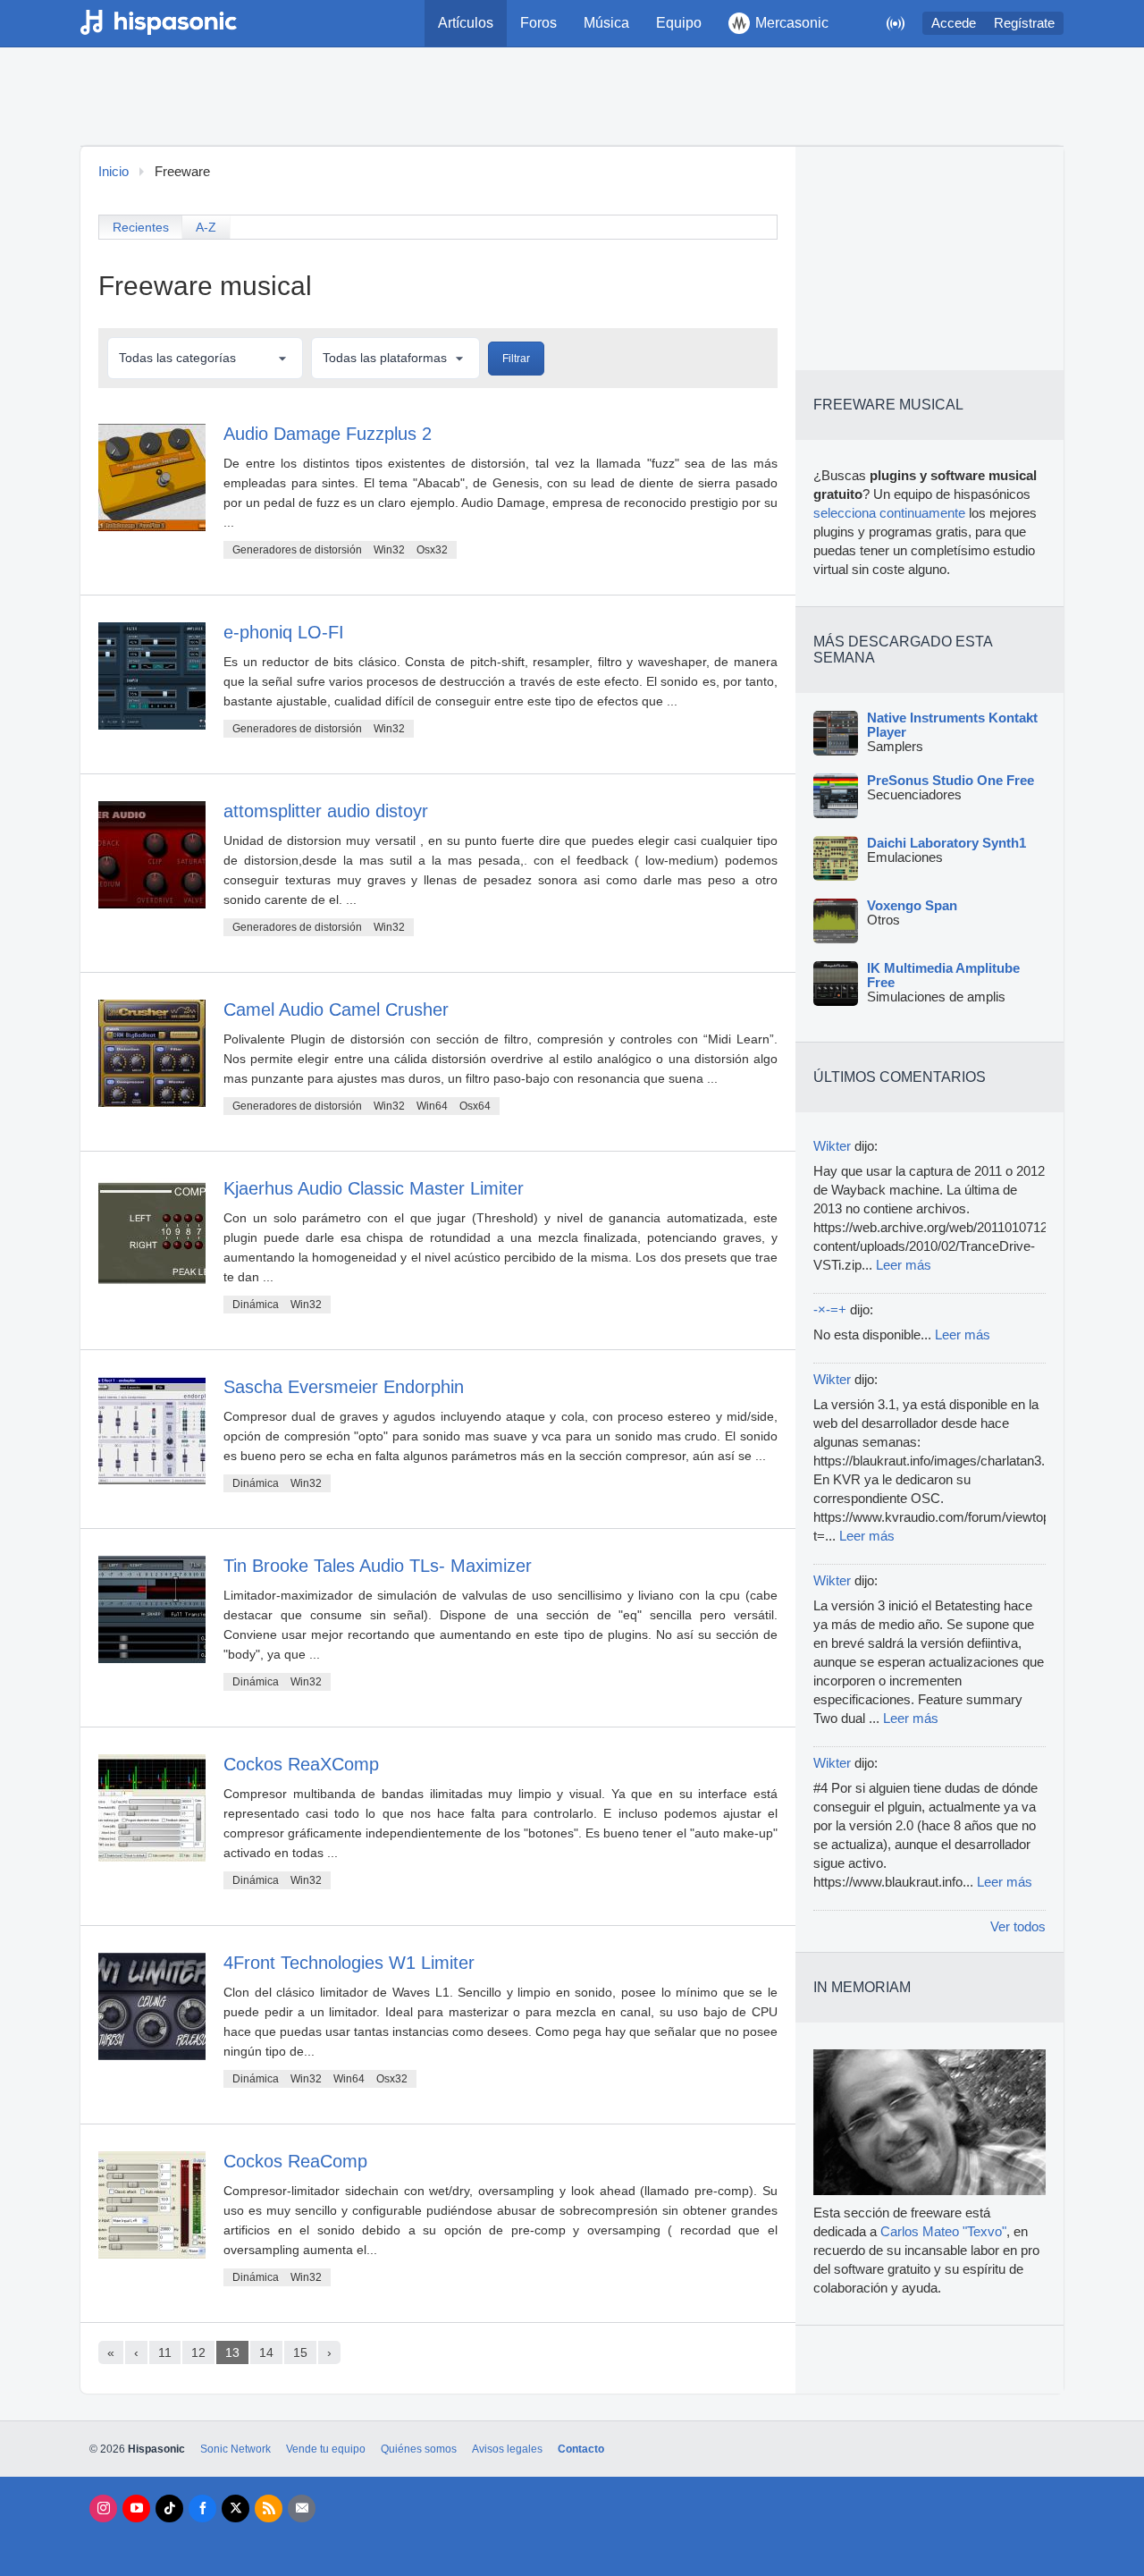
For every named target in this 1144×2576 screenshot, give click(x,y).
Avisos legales (507, 2449)
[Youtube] (136, 2508)
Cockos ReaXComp (301, 1764)
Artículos (466, 23)
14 (266, 2352)
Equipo (679, 23)
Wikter (832, 1146)
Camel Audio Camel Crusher (336, 1009)
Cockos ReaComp (295, 2161)
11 (165, 2352)
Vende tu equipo (326, 2449)
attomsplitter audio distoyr (326, 811)
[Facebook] (202, 2508)
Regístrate (1024, 23)
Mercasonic (792, 23)
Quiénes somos (419, 2449)
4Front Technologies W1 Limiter (349, 1963)
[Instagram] (103, 2508)
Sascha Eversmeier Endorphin (344, 1387)
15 (300, 2352)
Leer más (904, 1265)
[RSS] (269, 2508)
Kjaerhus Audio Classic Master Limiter (374, 1188)
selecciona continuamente (889, 513)
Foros (538, 23)
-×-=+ (830, 1310)
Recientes (141, 227)
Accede (954, 23)
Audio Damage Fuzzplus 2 (328, 434)
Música (606, 23)
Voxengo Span (912, 906)
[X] (236, 2508)
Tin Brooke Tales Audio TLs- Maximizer (378, 1566)
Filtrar (516, 359)
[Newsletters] (302, 2508)
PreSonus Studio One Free (951, 781)
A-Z (206, 227)
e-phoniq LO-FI (284, 632)
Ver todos (1018, 1927)
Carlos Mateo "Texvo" (943, 2232)
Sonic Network (236, 2449)
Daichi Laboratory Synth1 (946, 843)
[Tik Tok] (169, 2508)
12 (198, 2352)
